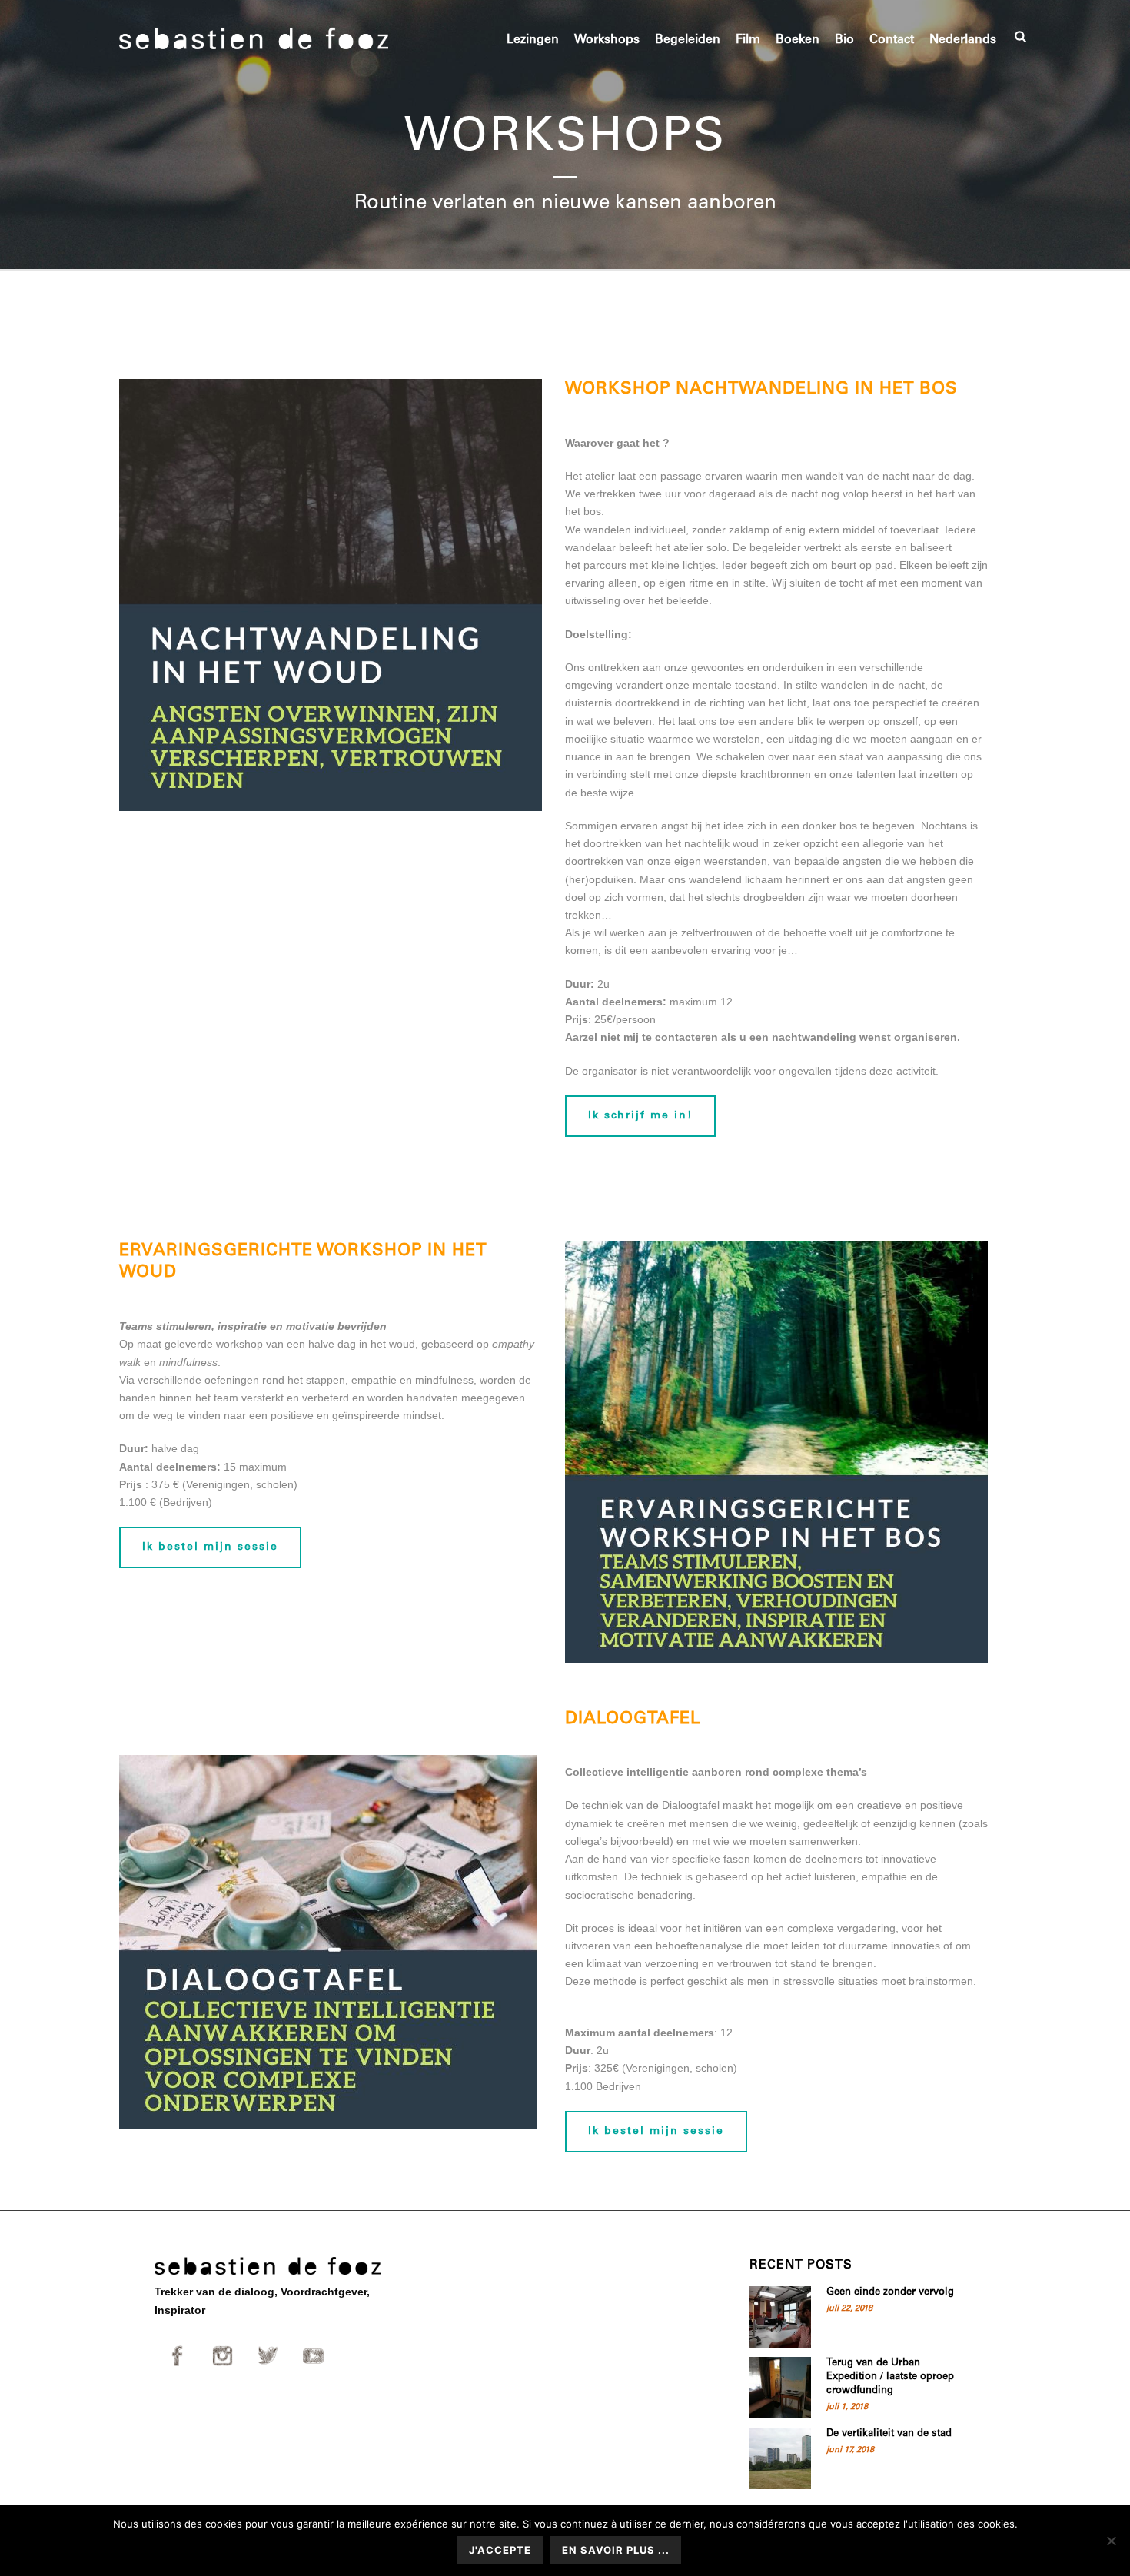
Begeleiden (688, 40)
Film (748, 40)
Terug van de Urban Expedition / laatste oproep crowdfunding (890, 2377)
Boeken (798, 40)
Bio (844, 40)
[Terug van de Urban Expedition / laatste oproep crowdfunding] (780, 2388)
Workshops (607, 40)
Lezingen (533, 40)
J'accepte (500, 2550)
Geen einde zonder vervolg (890, 2293)
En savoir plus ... (616, 2550)
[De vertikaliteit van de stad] (780, 2458)
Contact (892, 40)
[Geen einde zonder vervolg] (780, 2317)
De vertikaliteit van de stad (889, 2434)
